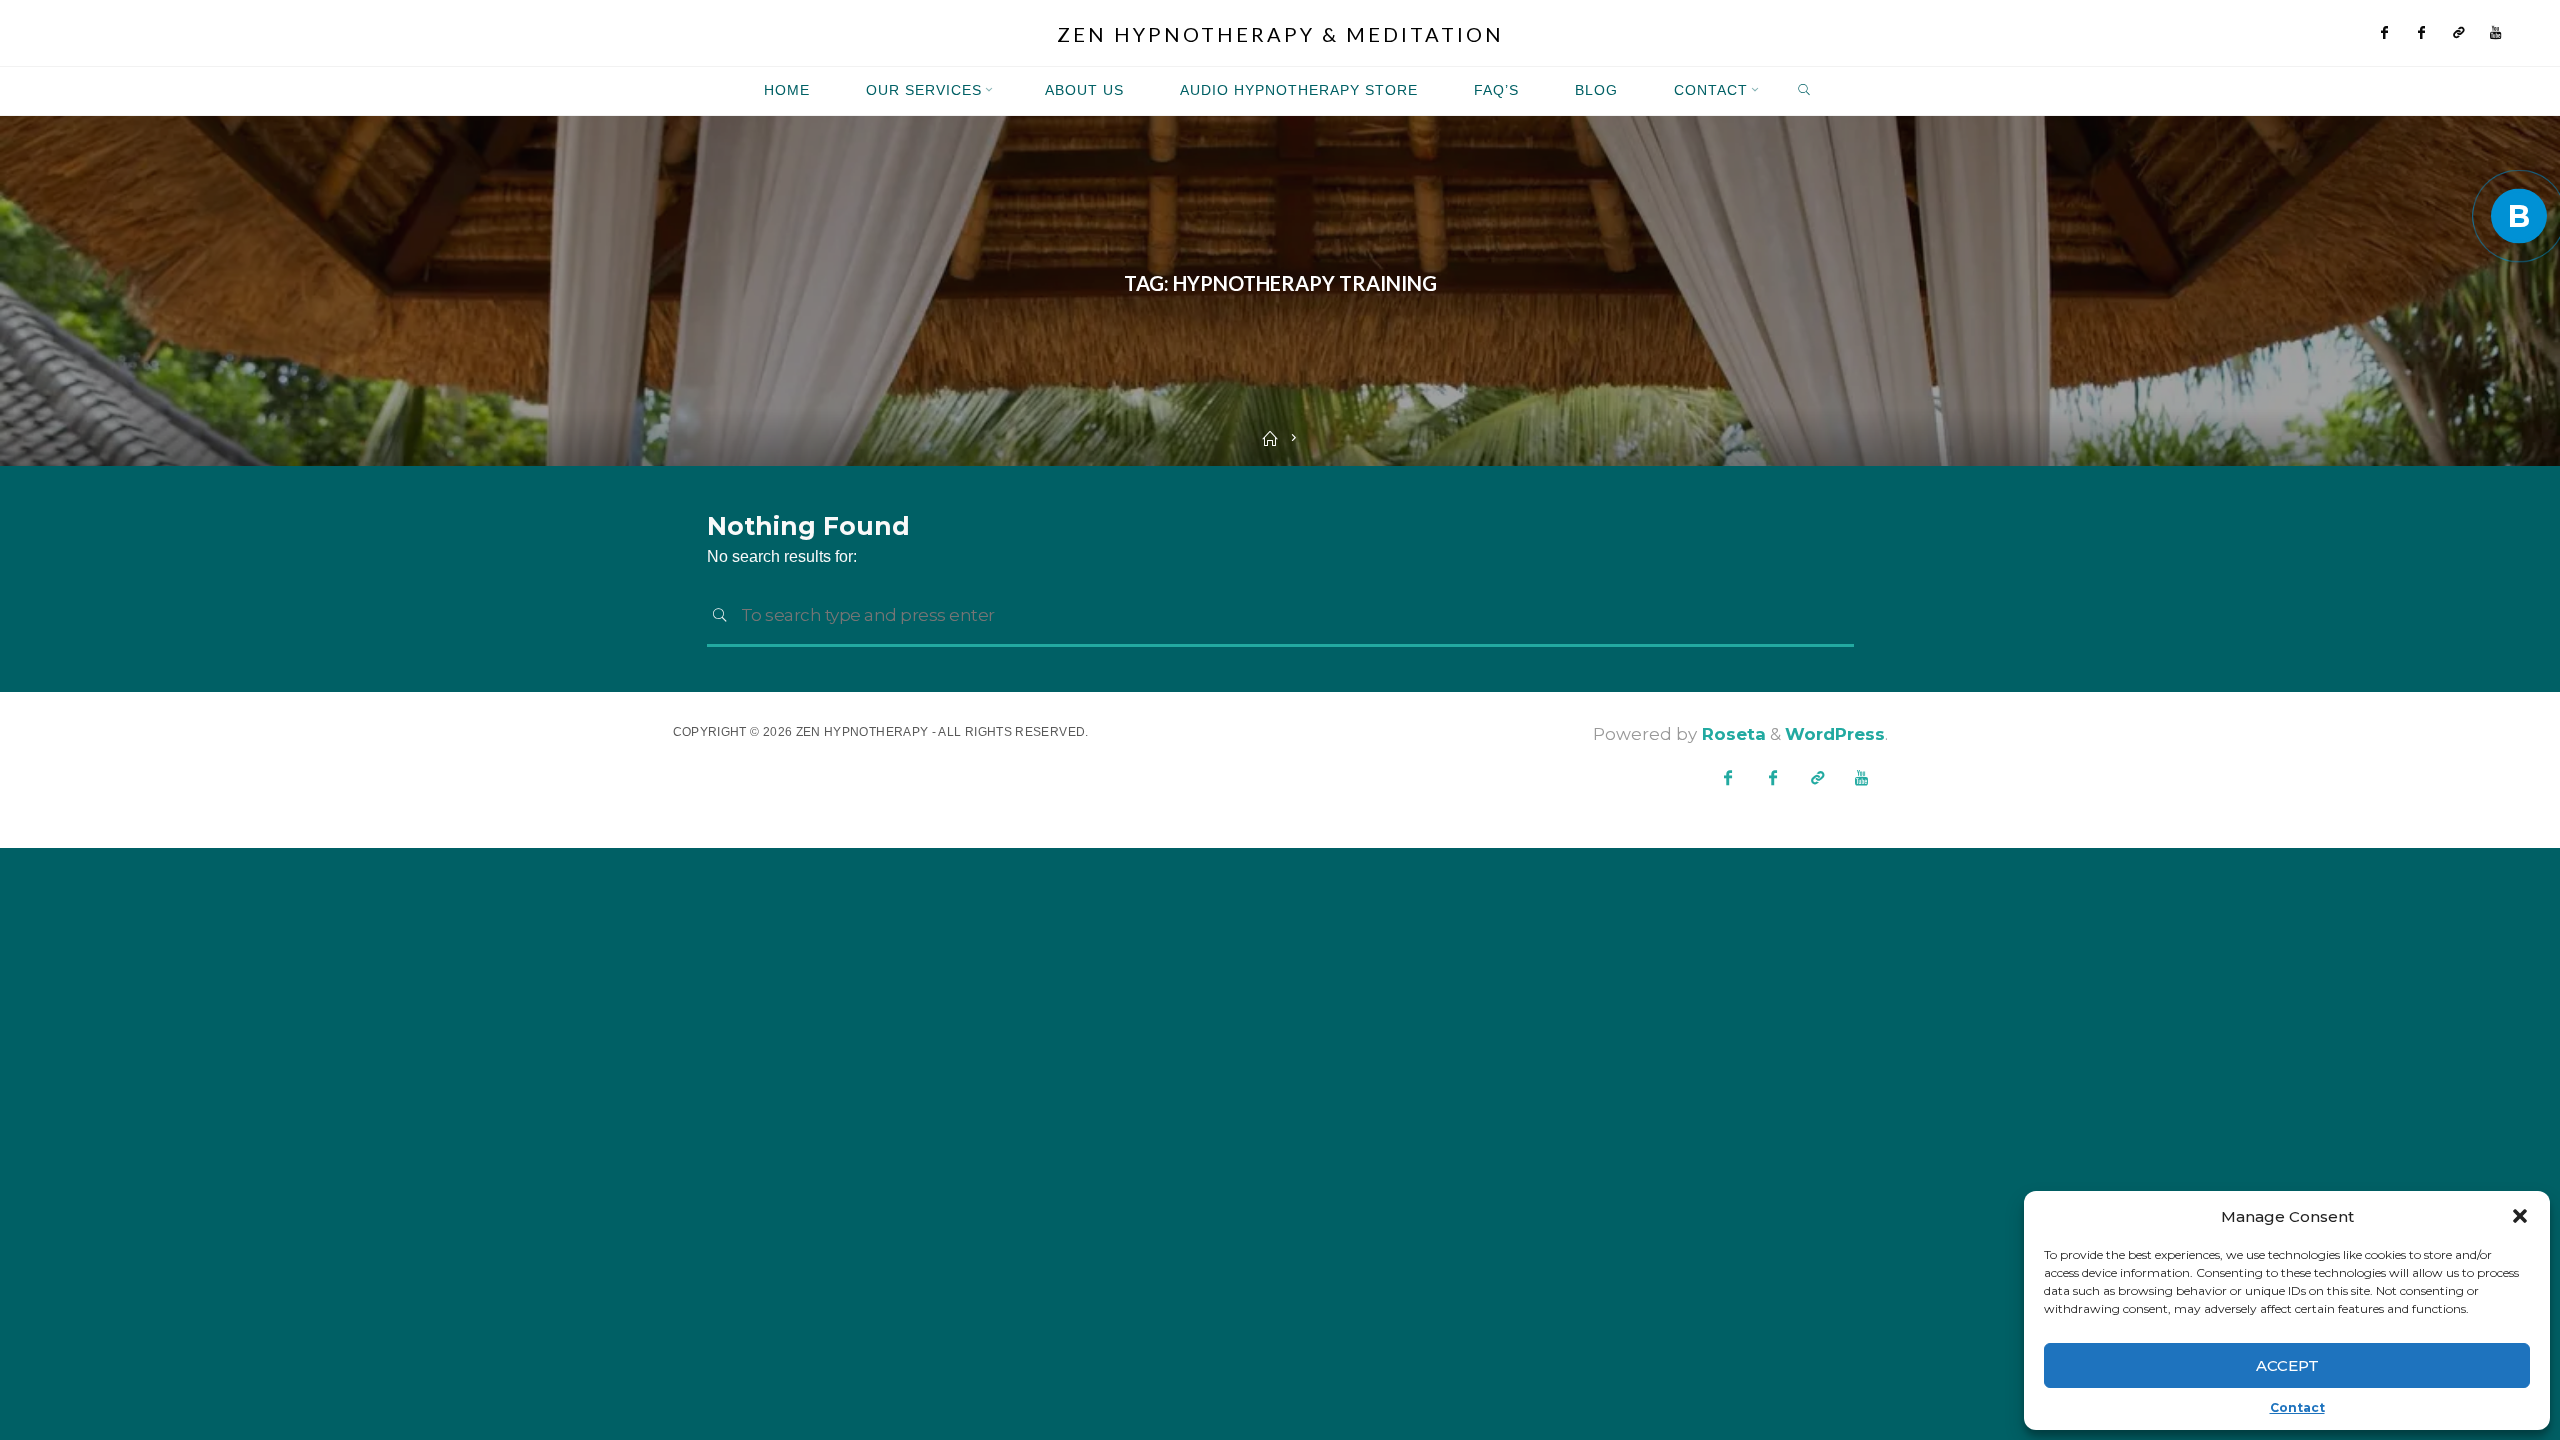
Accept (2287, 1365)
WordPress (1835, 734)
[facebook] (2385, 33)
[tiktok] (2459, 33)
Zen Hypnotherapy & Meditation (1280, 34)
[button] (2520, 1216)
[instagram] (2422, 33)
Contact (2297, 1407)
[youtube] (2496, 33)
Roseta (1731, 734)
